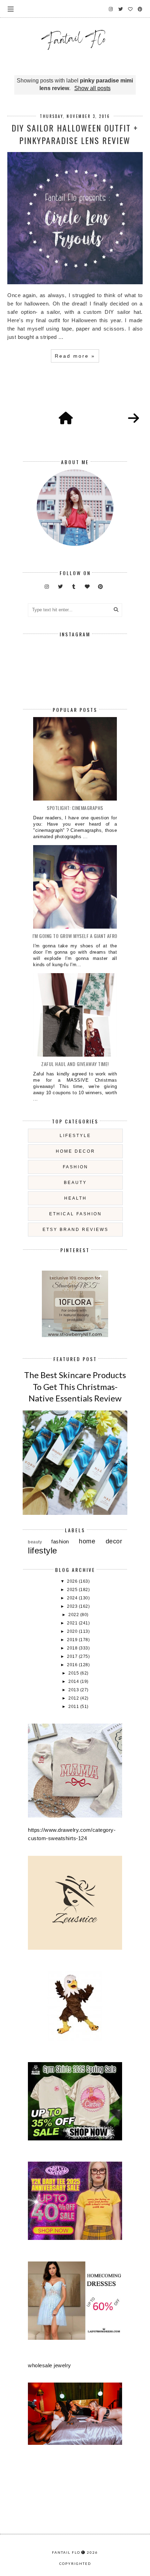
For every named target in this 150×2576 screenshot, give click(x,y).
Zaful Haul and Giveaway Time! (75, 1064)
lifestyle (75, 1136)
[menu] (11, 9)
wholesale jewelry (50, 2365)
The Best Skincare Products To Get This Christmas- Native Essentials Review (75, 1386)
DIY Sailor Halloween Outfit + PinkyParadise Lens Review (75, 134)
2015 (74, 1673)
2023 (73, 1606)
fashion (76, 1167)
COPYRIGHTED (75, 2563)
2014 (74, 1681)
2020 (73, 1631)
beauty (75, 1183)
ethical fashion (76, 1214)
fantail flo (66, 2552)
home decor (76, 1151)
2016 (73, 1665)
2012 (74, 1698)
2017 (73, 1656)
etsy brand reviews (76, 1230)
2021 (73, 1623)
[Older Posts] (134, 419)
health (76, 1198)
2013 (74, 1690)
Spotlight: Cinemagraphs (75, 808)
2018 (73, 1648)
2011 (74, 1707)
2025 (73, 1590)
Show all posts (92, 88)
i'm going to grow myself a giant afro (75, 936)
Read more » (75, 356)
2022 (74, 1615)
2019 (73, 1640)
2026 (73, 1581)
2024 (73, 1598)
